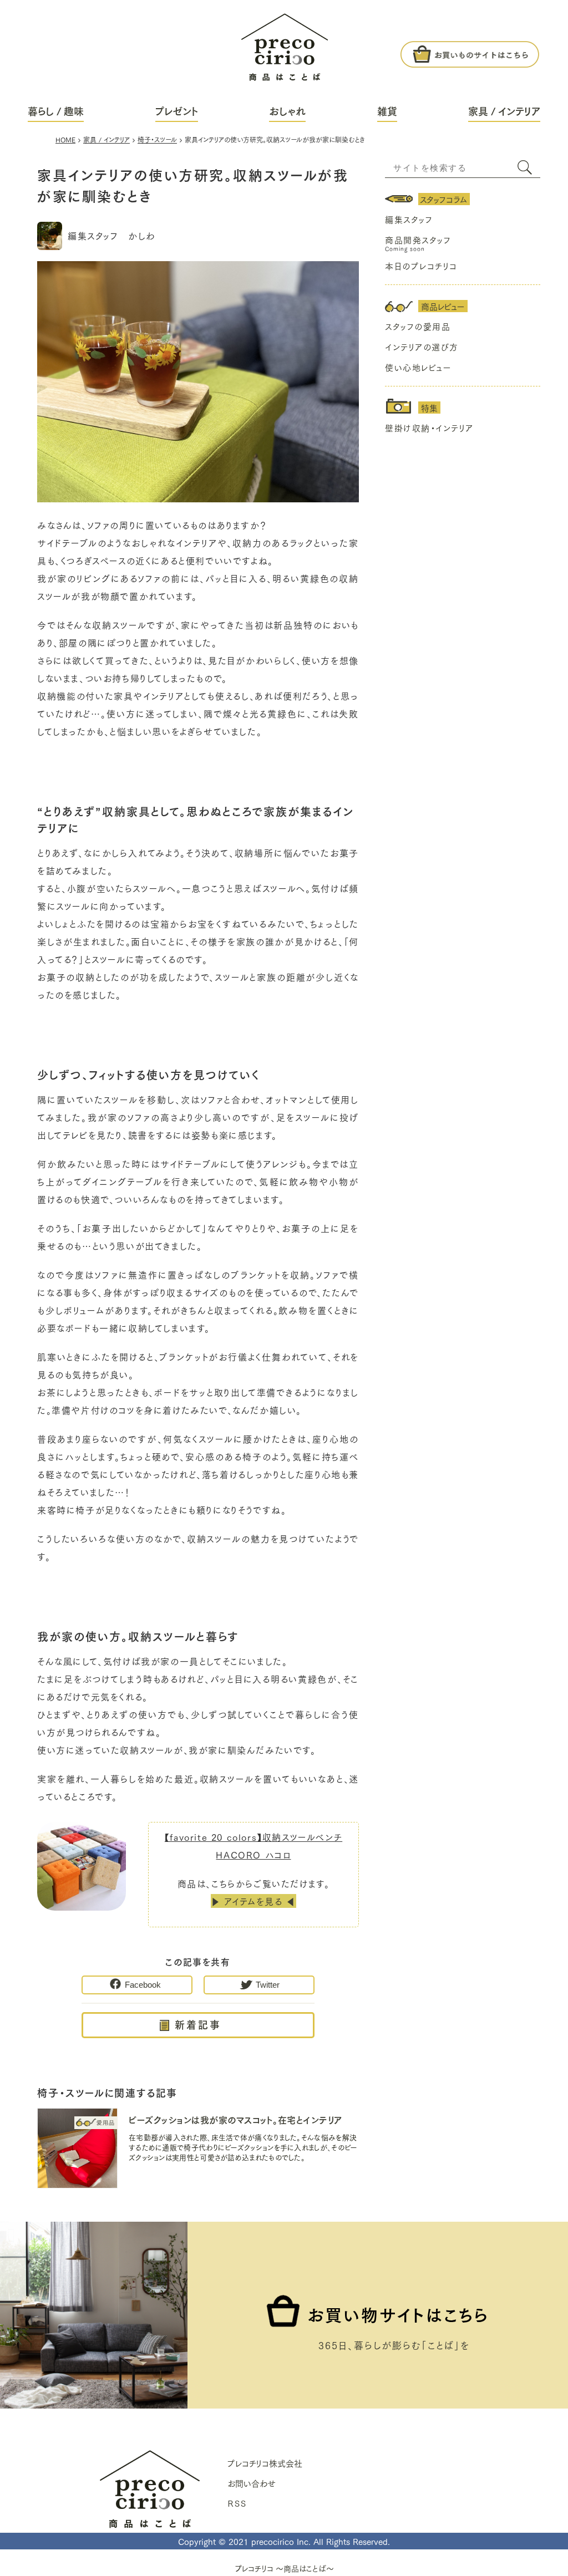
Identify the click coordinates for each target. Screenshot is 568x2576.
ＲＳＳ (237, 2503)
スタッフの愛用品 (418, 326)
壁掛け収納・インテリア (429, 427)
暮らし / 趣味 (56, 111)
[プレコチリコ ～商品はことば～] (285, 40)
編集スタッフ (409, 219)
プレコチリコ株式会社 (265, 2463)
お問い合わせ (252, 2483)
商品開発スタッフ (418, 240)
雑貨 (387, 111)
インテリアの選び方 (422, 347)
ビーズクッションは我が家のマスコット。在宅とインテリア (235, 2119)
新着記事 (198, 2024)
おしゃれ (287, 111)
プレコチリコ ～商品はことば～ (284, 2568)
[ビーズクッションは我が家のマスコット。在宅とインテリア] (77, 2150)
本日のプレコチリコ (421, 266)
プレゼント (177, 111)
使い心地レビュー (418, 367)
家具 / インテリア (504, 111)
